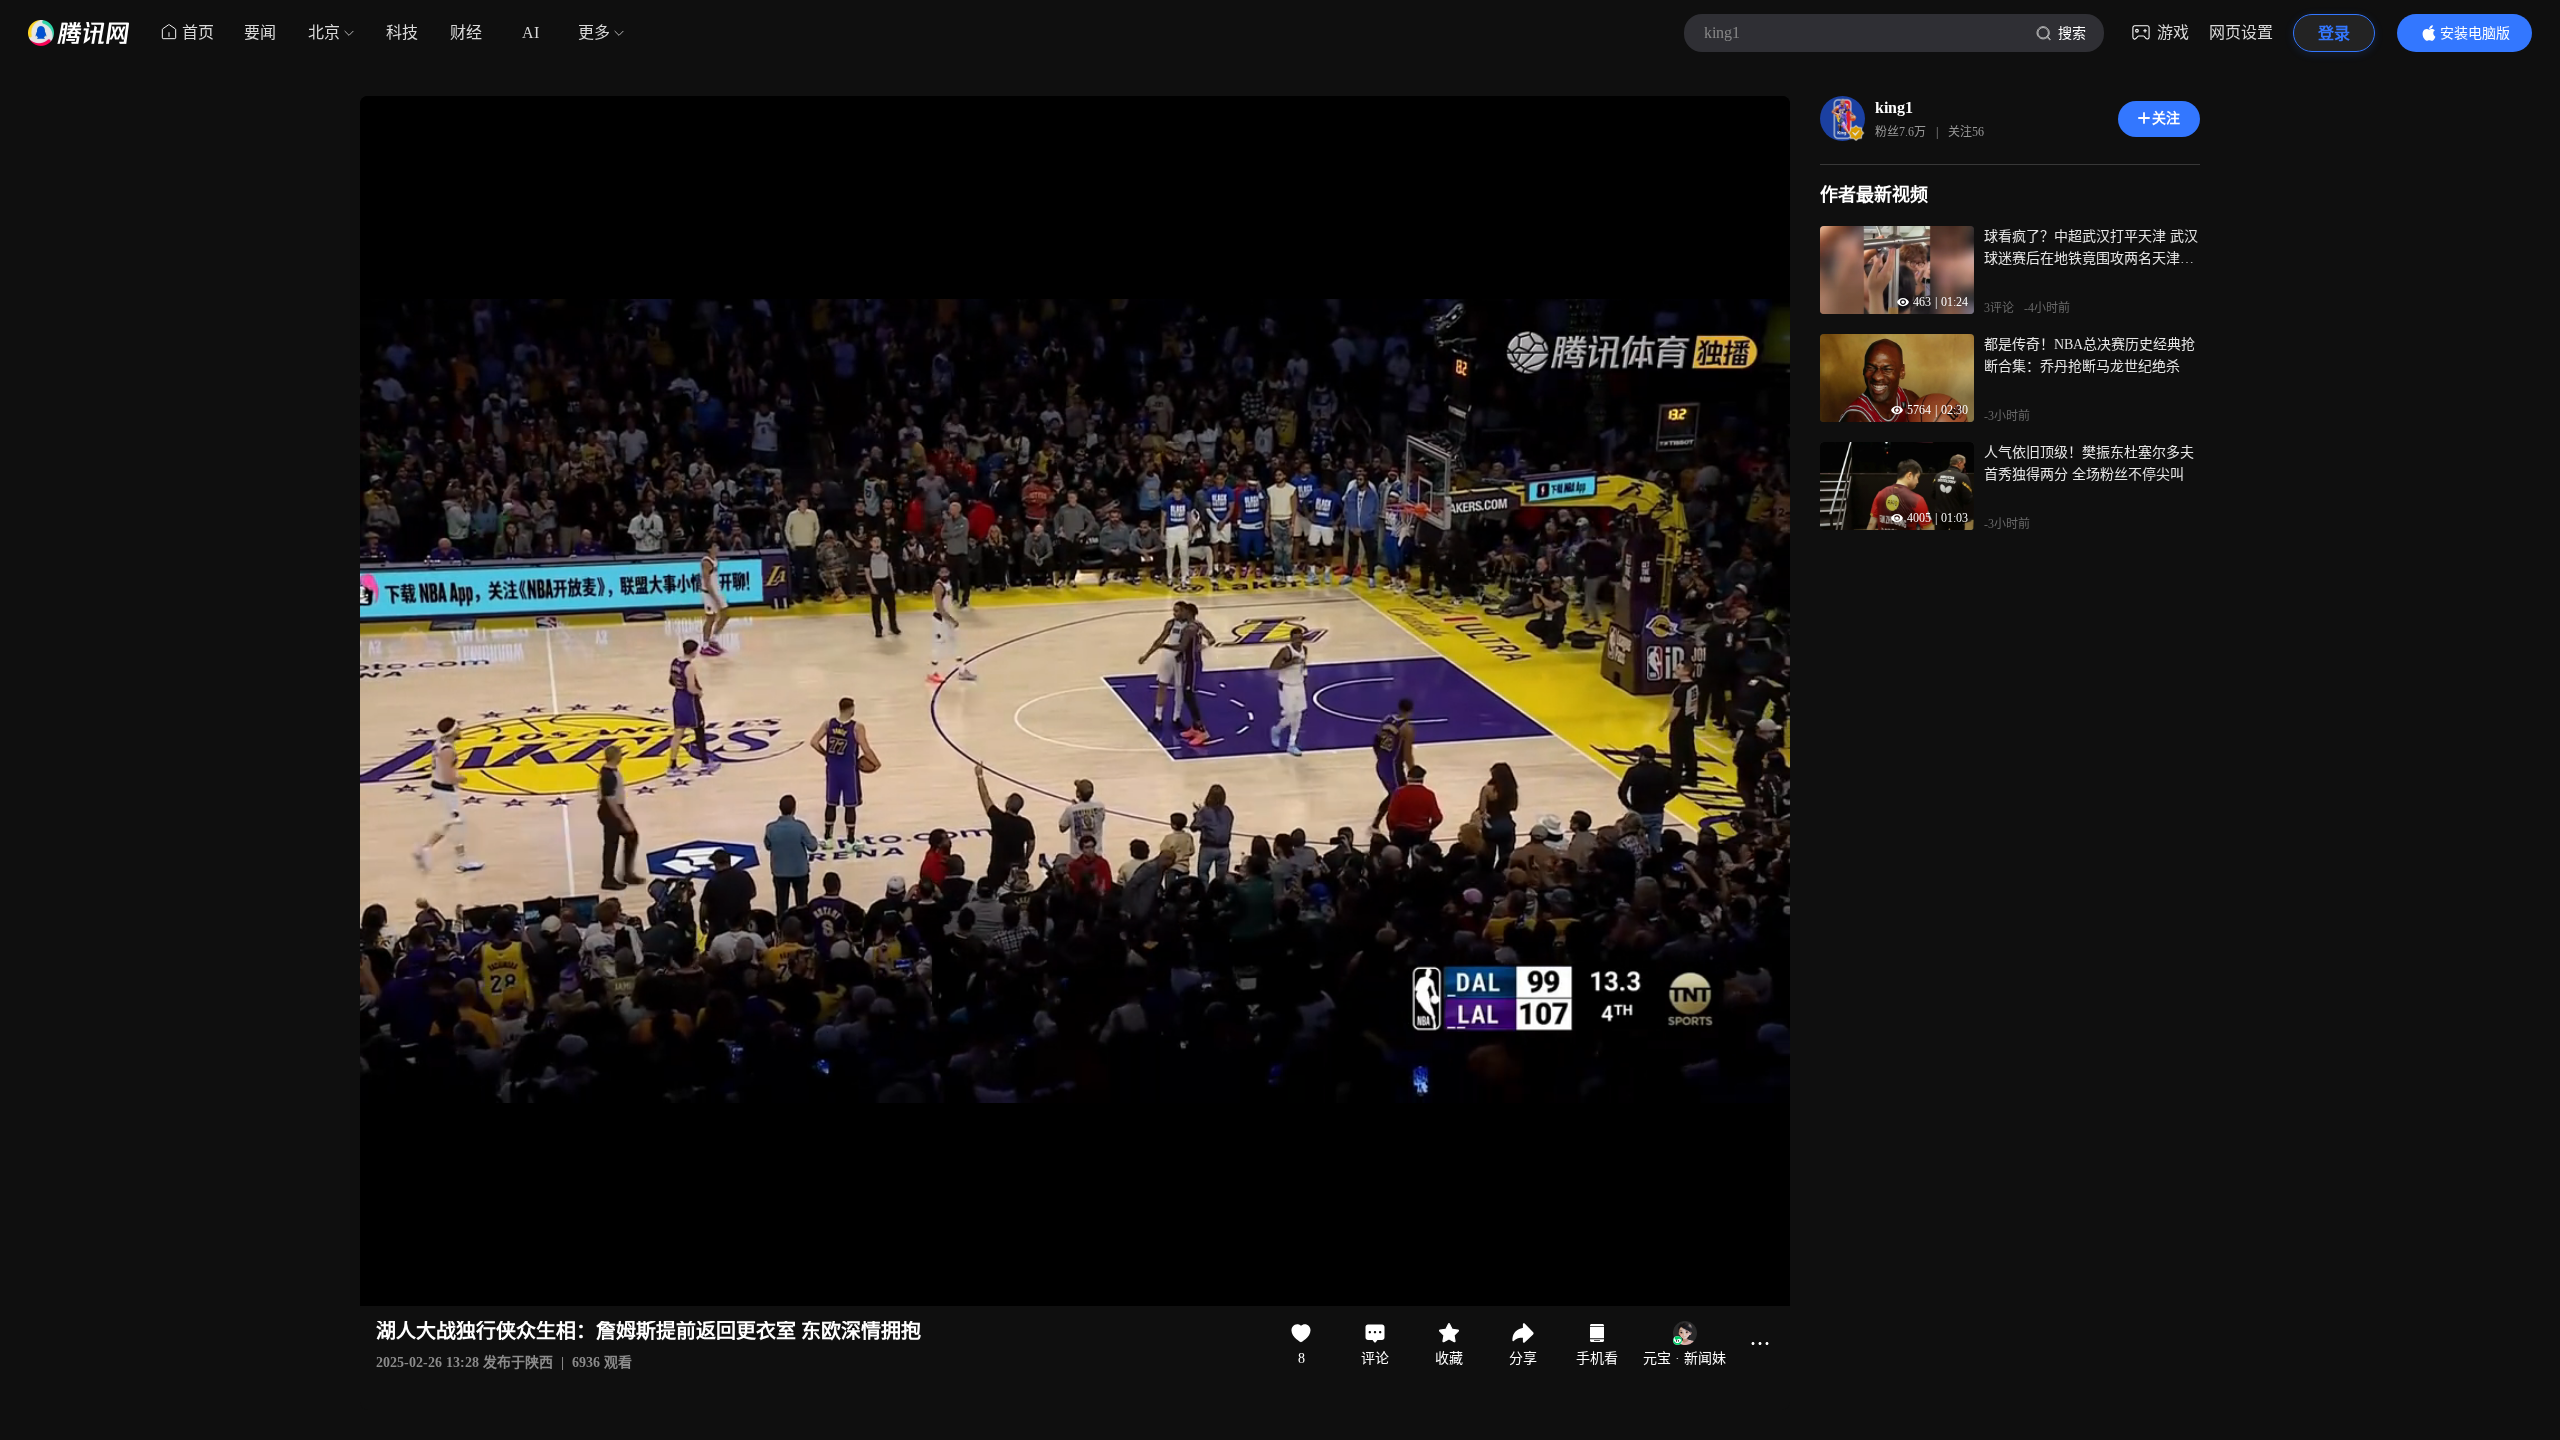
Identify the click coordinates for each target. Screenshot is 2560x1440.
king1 (1894, 107)
